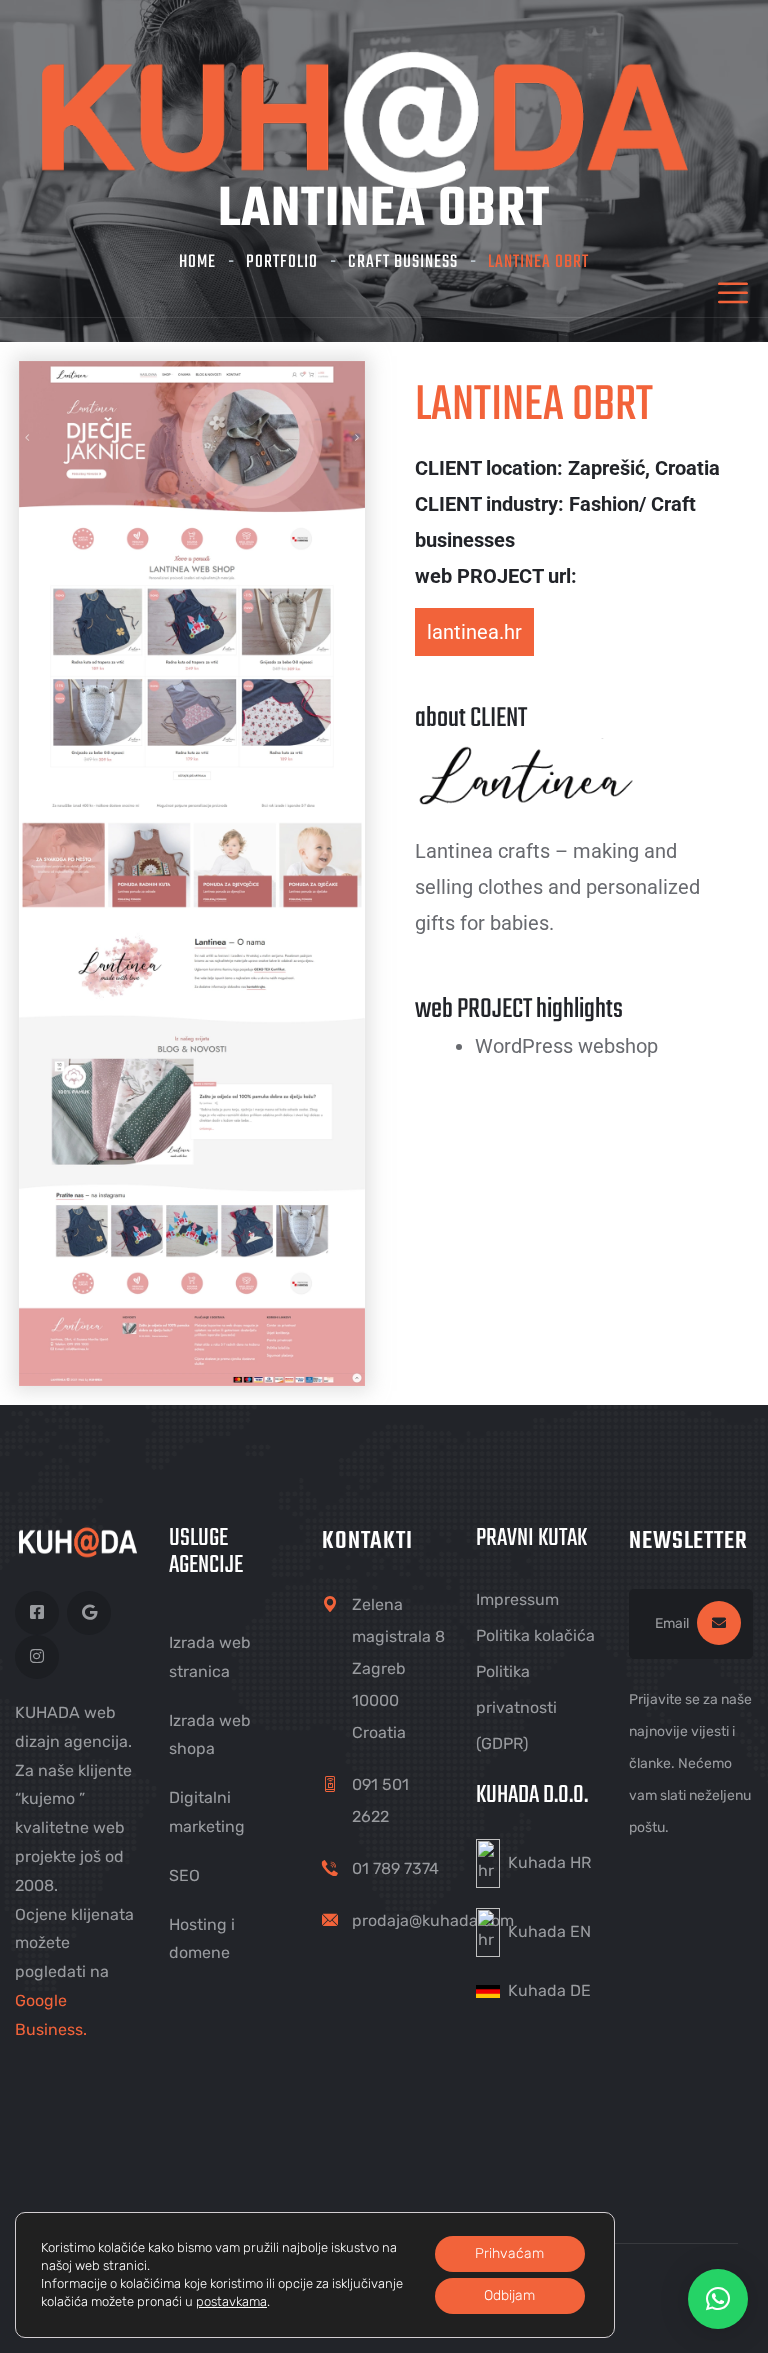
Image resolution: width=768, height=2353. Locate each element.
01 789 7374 (395, 1868)
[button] (718, 2299)
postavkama (231, 2301)
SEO (184, 1875)
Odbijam (509, 2295)
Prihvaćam (509, 2253)
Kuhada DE (549, 1990)
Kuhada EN (549, 1930)
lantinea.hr (474, 632)
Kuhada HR (549, 1862)
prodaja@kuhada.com (433, 1920)
